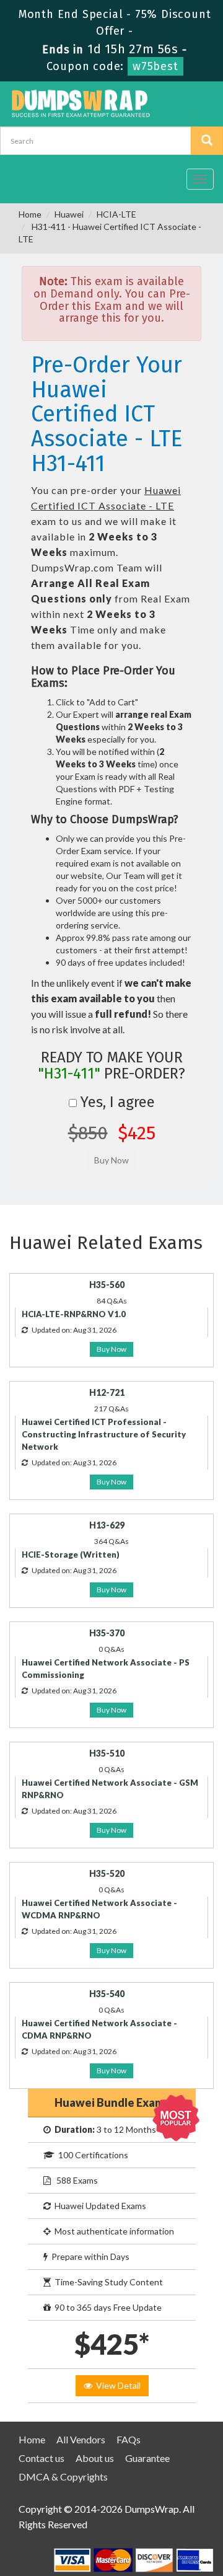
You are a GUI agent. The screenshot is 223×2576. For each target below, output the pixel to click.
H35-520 (107, 1873)
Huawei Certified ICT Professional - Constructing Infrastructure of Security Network (104, 1434)
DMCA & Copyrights (63, 2477)
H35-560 (107, 1285)
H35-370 (107, 1633)
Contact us (42, 2458)
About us (95, 2458)
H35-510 (107, 1753)
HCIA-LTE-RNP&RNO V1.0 (74, 1314)
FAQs (129, 2439)
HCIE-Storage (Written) (71, 1555)
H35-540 (107, 1994)
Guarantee (147, 2458)
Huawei (69, 214)
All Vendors (81, 2439)
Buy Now (111, 1349)
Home (30, 214)
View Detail (116, 2385)
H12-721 (107, 1392)
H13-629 (107, 1525)
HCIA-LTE (116, 214)
